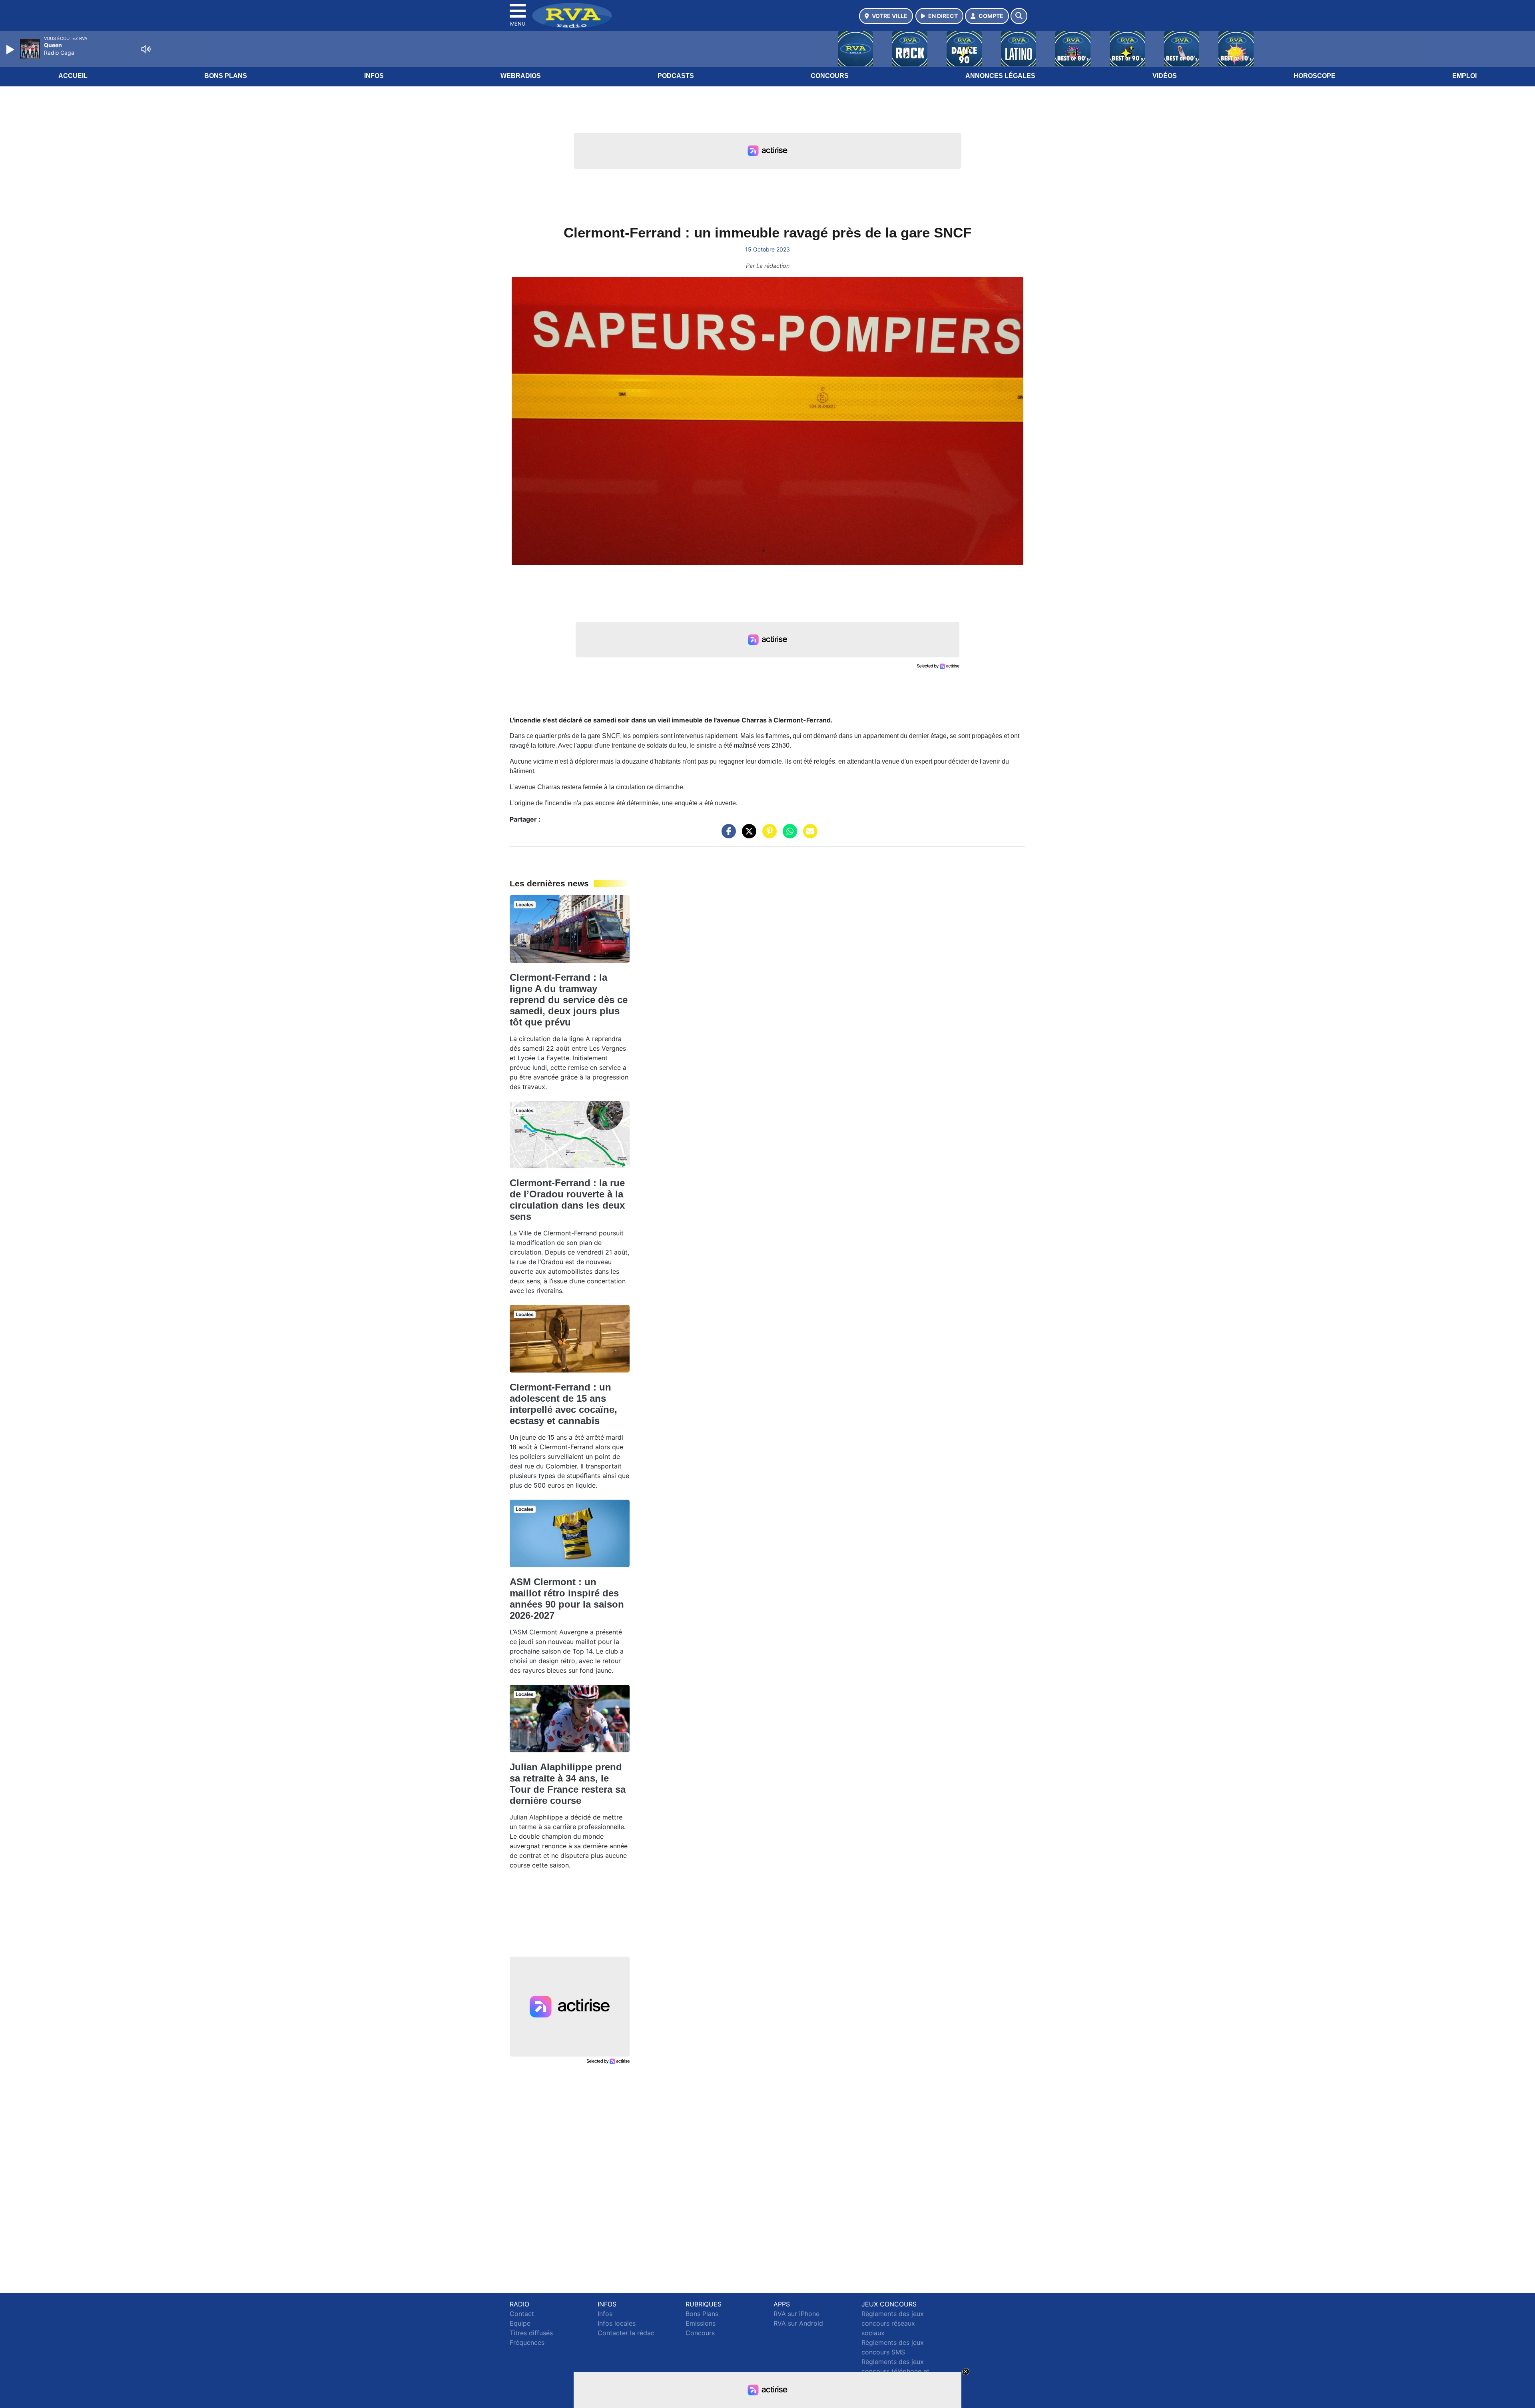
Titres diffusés (531, 2333)
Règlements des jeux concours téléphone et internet (895, 2371)
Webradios (521, 76)
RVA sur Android (798, 2323)
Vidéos (1165, 76)
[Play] (11, 50)
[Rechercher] (1019, 16)
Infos (374, 76)
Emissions (701, 2323)
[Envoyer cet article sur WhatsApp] (788, 835)
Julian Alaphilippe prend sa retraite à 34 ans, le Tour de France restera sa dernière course (568, 1784)
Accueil (73, 76)
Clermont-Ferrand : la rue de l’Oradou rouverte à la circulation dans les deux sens (567, 1200)
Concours (830, 76)
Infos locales (617, 2323)
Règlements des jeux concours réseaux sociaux (893, 2323)
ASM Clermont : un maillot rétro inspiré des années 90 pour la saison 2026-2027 (567, 1599)
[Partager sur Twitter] (747, 835)
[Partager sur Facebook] (727, 835)
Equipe (520, 2323)
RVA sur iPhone (796, 2314)
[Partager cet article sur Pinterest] (767, 835)
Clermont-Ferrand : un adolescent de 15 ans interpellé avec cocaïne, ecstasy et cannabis (563, 1404)
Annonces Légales (1000, 76)
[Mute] (146, 49)
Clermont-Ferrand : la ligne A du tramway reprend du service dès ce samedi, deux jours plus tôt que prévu (569, 1000)
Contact (522, 2314)
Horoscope (1315, 76)
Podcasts (676, 76)
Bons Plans (226, 76)
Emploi (1464, 76)
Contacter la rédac (626, 2333)
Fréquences (527, 2342)
